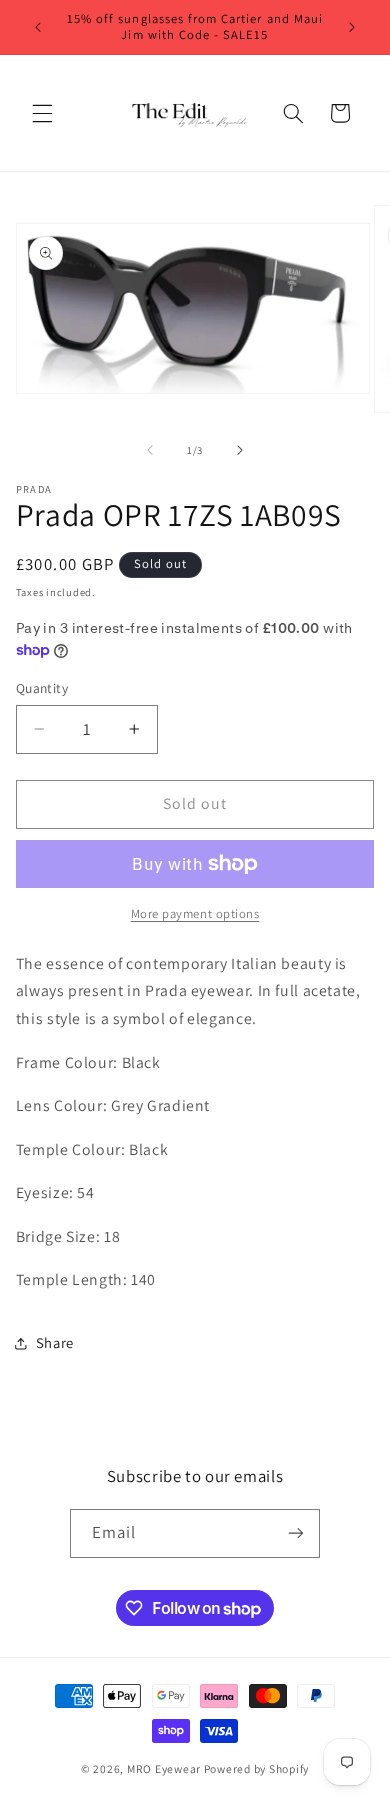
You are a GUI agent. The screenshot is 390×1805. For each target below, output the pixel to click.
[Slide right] (240, 450)
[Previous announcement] (38, 27)
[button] (42, 113)
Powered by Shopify (256, 1768)
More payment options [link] (195, 913)
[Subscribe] (296, 1533)
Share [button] (55, 1342)
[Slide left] (150, 450)
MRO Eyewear (164, 1768)
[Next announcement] (352, 27)
